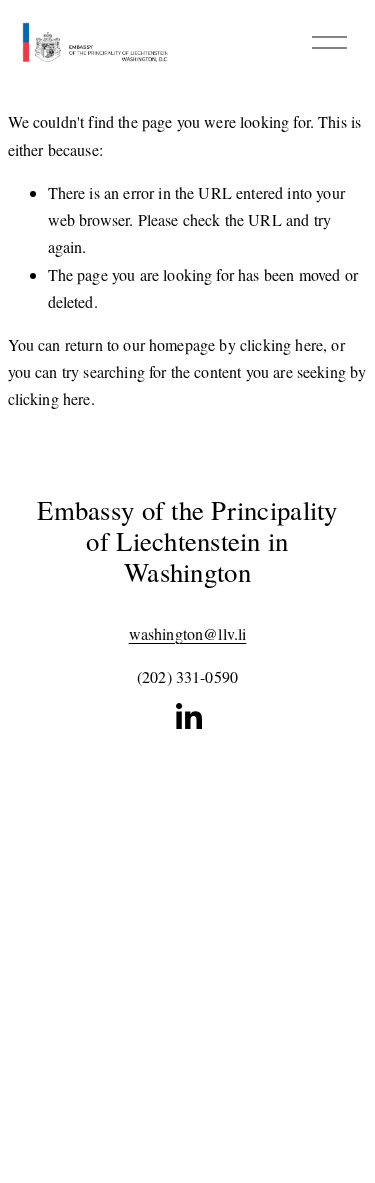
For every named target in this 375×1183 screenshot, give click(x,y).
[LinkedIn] (188, 717)
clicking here (281, 344)
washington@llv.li (188, 633)
